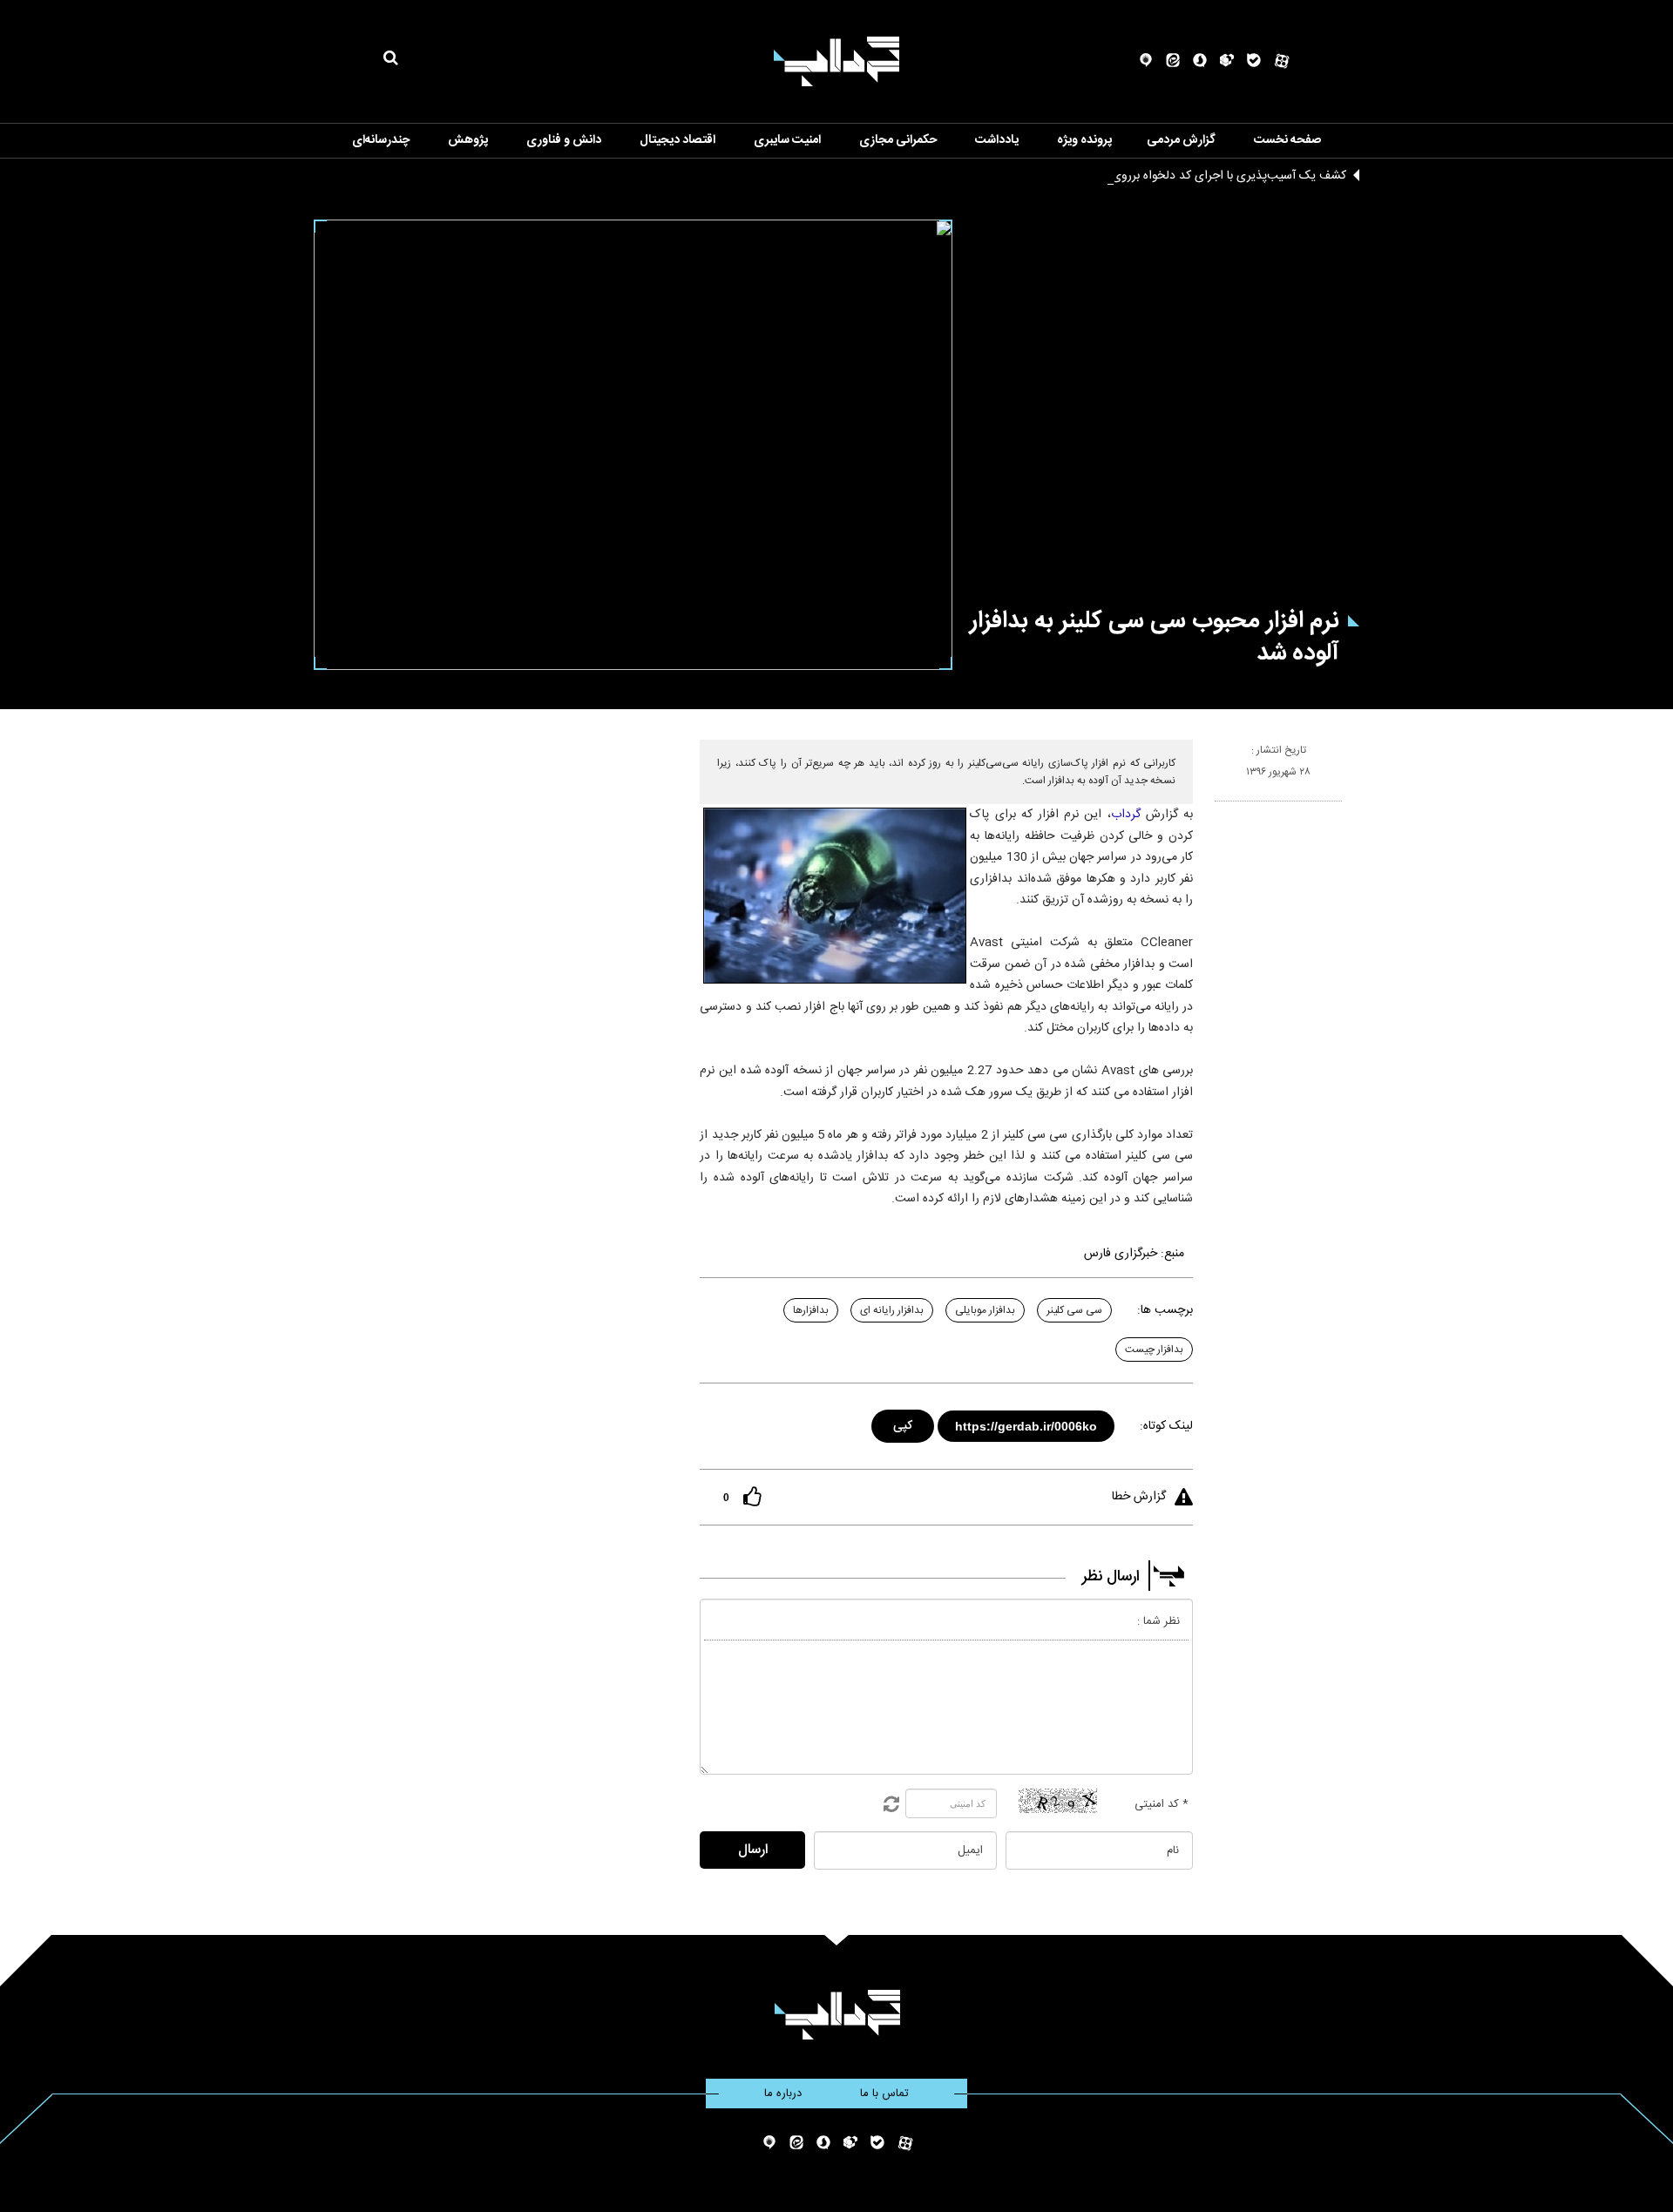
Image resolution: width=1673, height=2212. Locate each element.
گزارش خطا (1139, 1497)
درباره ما (783, 2094)
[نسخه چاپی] (1222, 808)
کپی (904, 1423)
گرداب (1126, 815)
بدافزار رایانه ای (892, 1310)
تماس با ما (884, 2094)
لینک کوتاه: (1166, 1426)
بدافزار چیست (1154, 1350)
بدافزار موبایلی (985, 1310)
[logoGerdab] (837, 2015)
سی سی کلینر (1074, 1310)
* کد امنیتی (1162, 1804)
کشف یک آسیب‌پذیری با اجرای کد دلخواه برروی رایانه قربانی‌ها (1194, 176)
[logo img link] (836, 61)
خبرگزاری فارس (1121, 1254)
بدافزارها (811, 1310)
